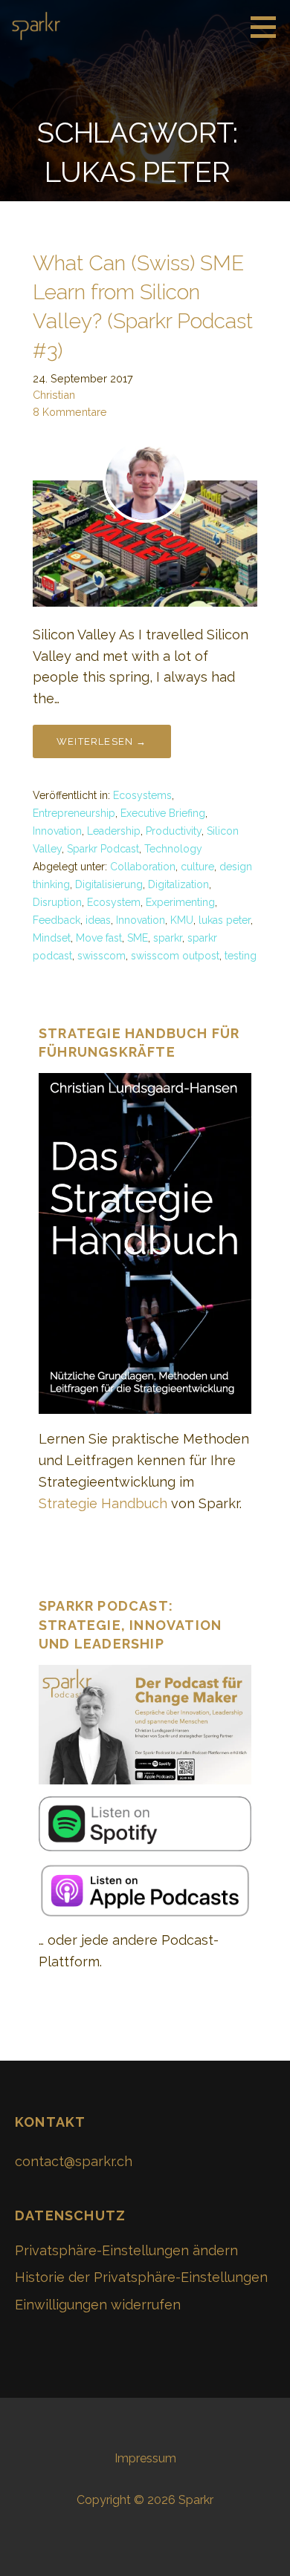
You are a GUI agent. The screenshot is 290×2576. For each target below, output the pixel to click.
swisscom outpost (175, 956)
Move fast (99, 938)
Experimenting (180, 902)
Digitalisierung (109, 884)
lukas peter (225, 920)
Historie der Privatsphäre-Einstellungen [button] (141, 2277)
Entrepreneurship (74, 813)
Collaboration (143, 867)
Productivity (174, 831)
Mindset (52, 938)
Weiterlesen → (102, 741)
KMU (182, 920)
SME (138, 938)
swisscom (101, 956)
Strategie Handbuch (103, 1503)
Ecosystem (114, 902)
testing (241, 956)
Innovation (57, 831)
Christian (54, 395)
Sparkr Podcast (103, 849)
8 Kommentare (70, 412)
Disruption (57, 902)
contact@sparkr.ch (74, 2161)
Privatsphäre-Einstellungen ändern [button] (126, 2250)
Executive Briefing (163, 813)
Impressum (145, 2458)
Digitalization (178, 884)
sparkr (168, 938)
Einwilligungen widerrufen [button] (98, 2305)
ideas (98, 920)
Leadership (114, 831)
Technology (173, 849)
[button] (268, 27)
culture (197, 867)
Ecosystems (142, 795)
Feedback (57, 920)
